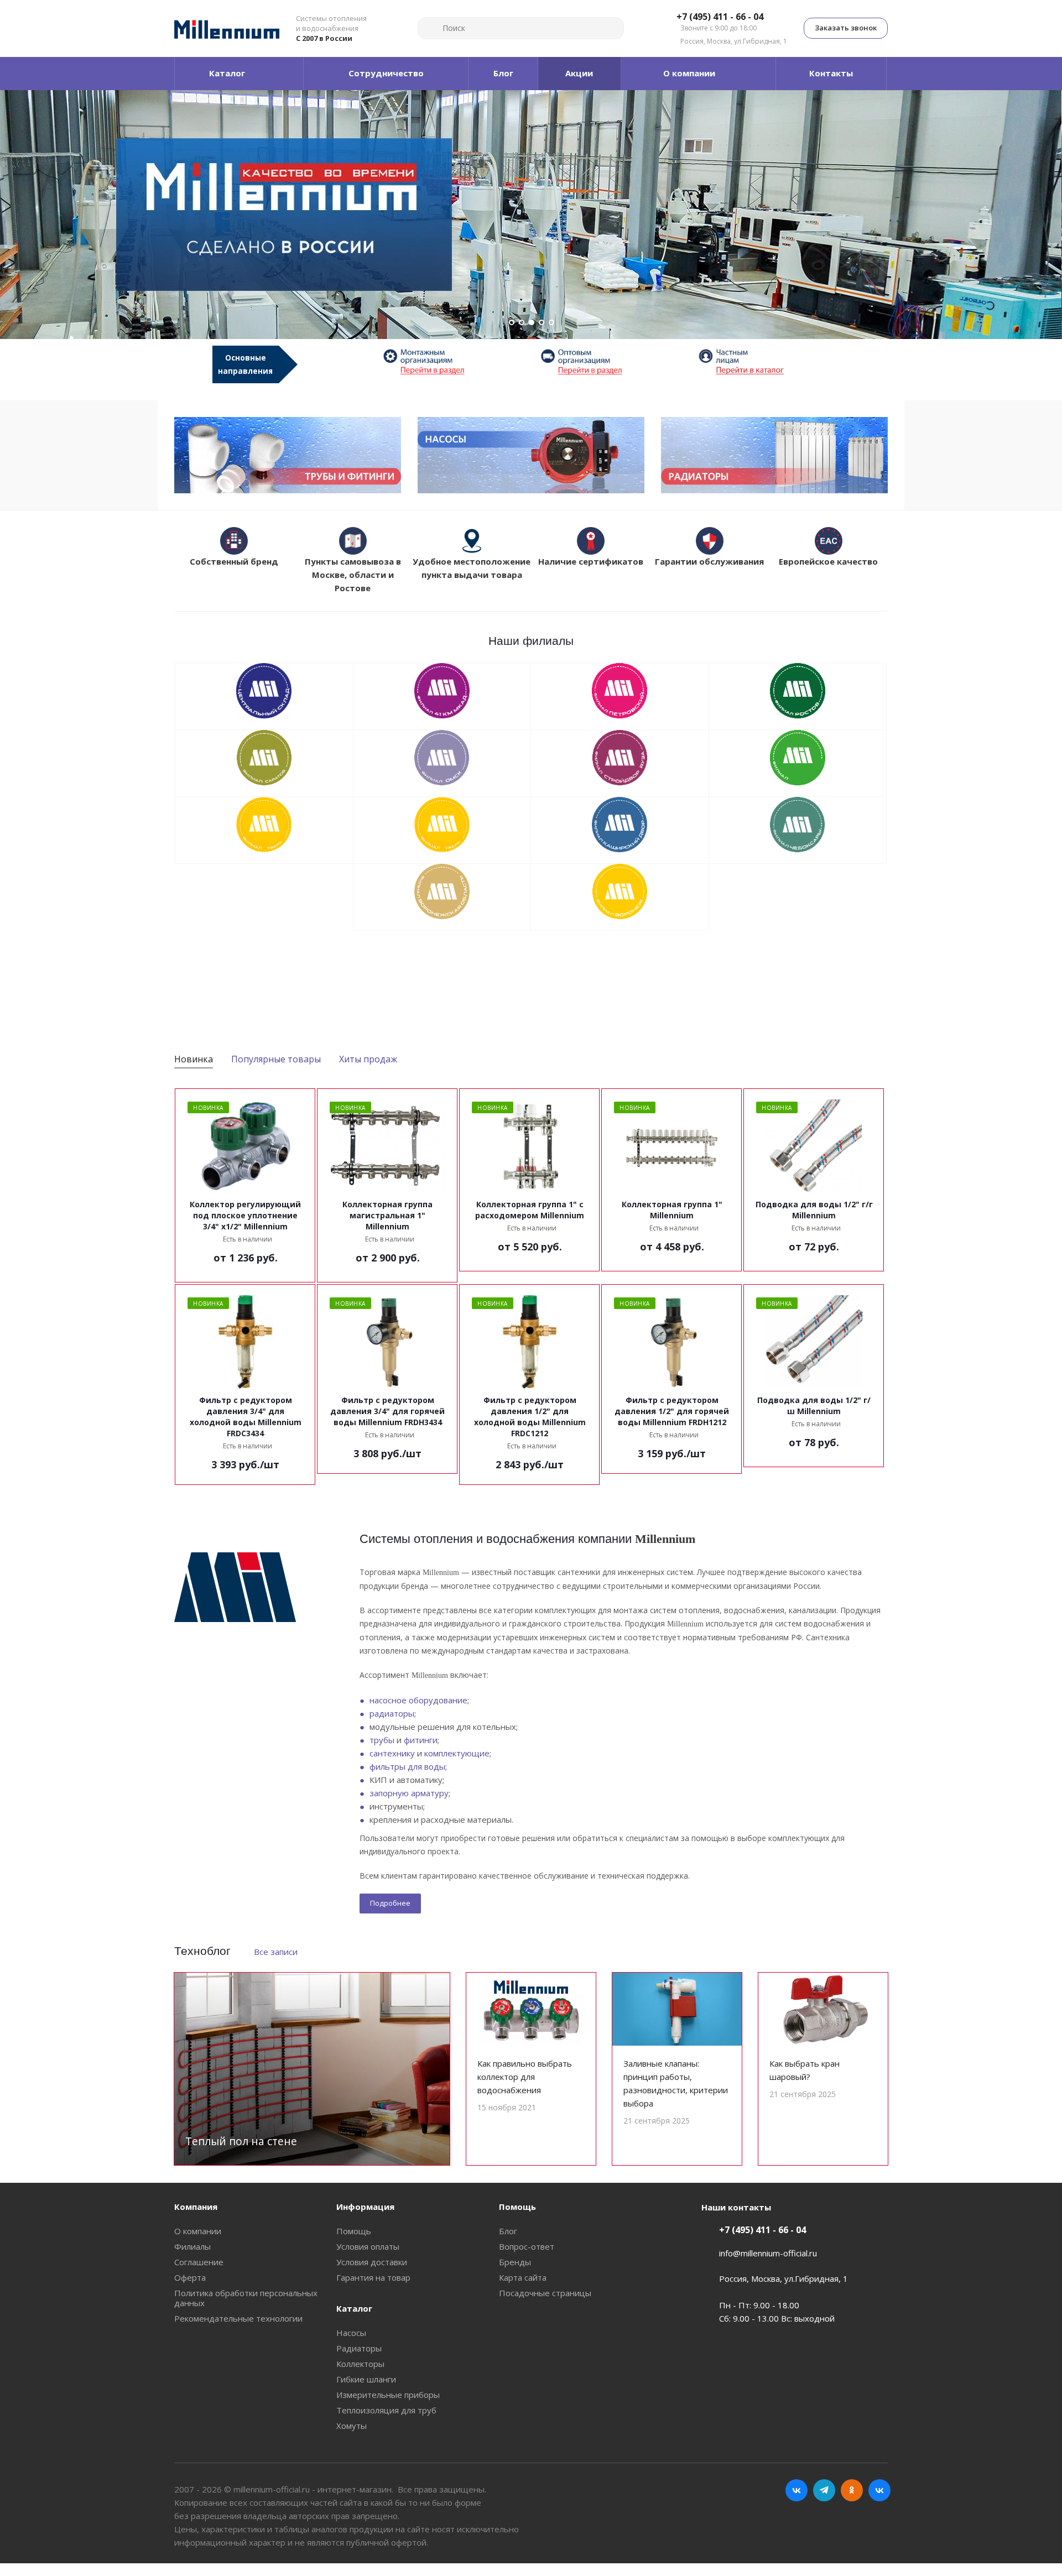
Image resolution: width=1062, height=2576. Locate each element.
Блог (508, 2231)
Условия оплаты (368, 2246)
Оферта (190, 2277)
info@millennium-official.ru (768, 2253)
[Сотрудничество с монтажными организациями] (452, 361)
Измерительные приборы (388, 2395)
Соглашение (199, 2262)
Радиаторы (359, 2348)
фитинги (421, 1740)
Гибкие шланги (366, 2379)
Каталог (354, 2308)
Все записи (276, 1952)
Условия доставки (372, 2262)
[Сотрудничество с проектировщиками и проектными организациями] (767, 361)
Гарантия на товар (373, 2277)
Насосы (351, 2333)
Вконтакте (796, 2490)
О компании (198, 2231)
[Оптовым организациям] (610, 361)
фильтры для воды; (408, 1766)
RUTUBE (879, 2490)
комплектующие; (458, 1753)
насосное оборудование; (419, 1700)
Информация (365, 2207)
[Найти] (431, 28)
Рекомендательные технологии (238, 2318)
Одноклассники (852, 2490)
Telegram (824, 2490)
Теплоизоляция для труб (386, 2410)
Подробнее (390, 1903)
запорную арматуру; (410, 1793)
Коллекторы (360, 2364)
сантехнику (392, 1753)
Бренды (515, 2262)
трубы (382, 1740)
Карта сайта (523, 2277)
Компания (196, 2207)
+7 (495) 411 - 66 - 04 (720, 17)
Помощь (354, 2231)
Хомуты (352, 2426)
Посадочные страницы (545, 2293)
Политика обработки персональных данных (246, 2298)
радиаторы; (393, 1713)
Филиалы (192, 2246)
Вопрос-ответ (527, 2246)
